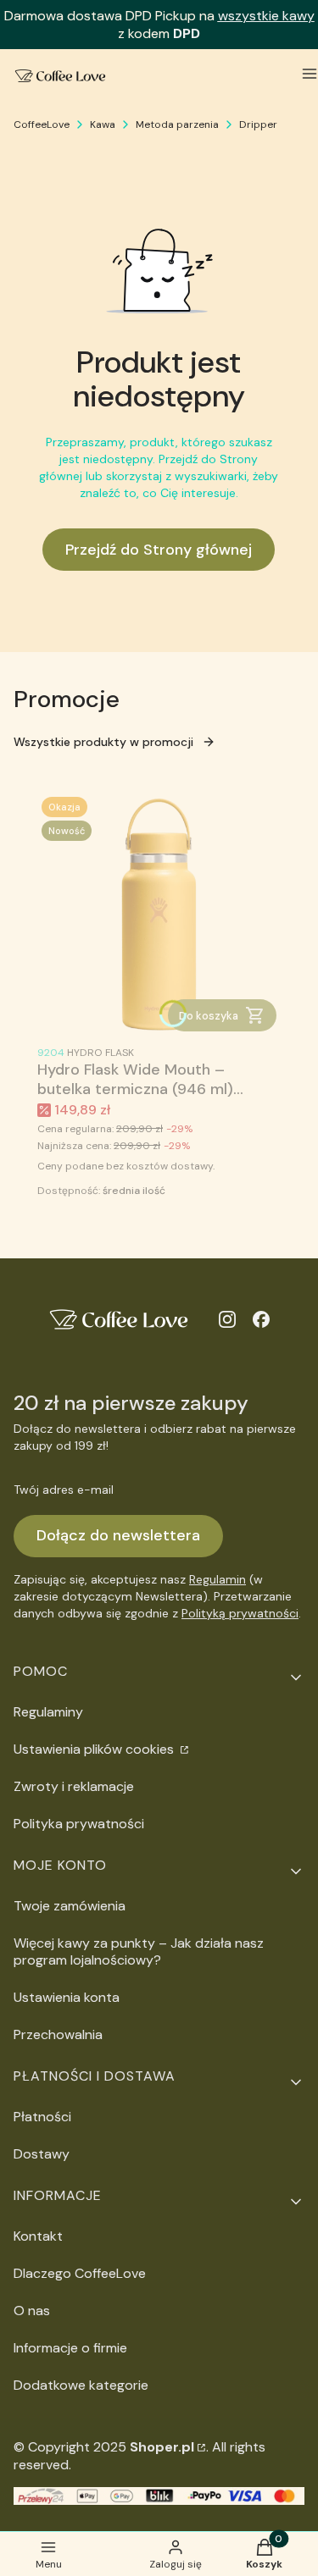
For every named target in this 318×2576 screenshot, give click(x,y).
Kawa (103, 124)
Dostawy (42, 2154)
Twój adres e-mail (64, 1490)
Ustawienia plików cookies (95, 1749)
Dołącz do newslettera (118, 1535)
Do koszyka (209, 1016)
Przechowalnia (58, 2034)
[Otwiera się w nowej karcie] (227, 1319)
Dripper (258, 124)
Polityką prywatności (240, 1613)
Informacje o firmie (70, 2348)
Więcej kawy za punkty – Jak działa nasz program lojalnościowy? (139, 1951)
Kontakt (38, 2236)
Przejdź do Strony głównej (159, 550)
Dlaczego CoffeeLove (80, 2273)
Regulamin (218, 1579)
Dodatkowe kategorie (81, 2385)
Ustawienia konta (67, 1997)
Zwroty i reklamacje (74, 1786)
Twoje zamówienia (70, 1906)
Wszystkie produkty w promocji (103, 742)
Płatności (42, 2117)
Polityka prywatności (79, 1824)
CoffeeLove (42, 124)
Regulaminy (48, 1712)
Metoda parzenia (177, 124)
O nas (32, 2311)
